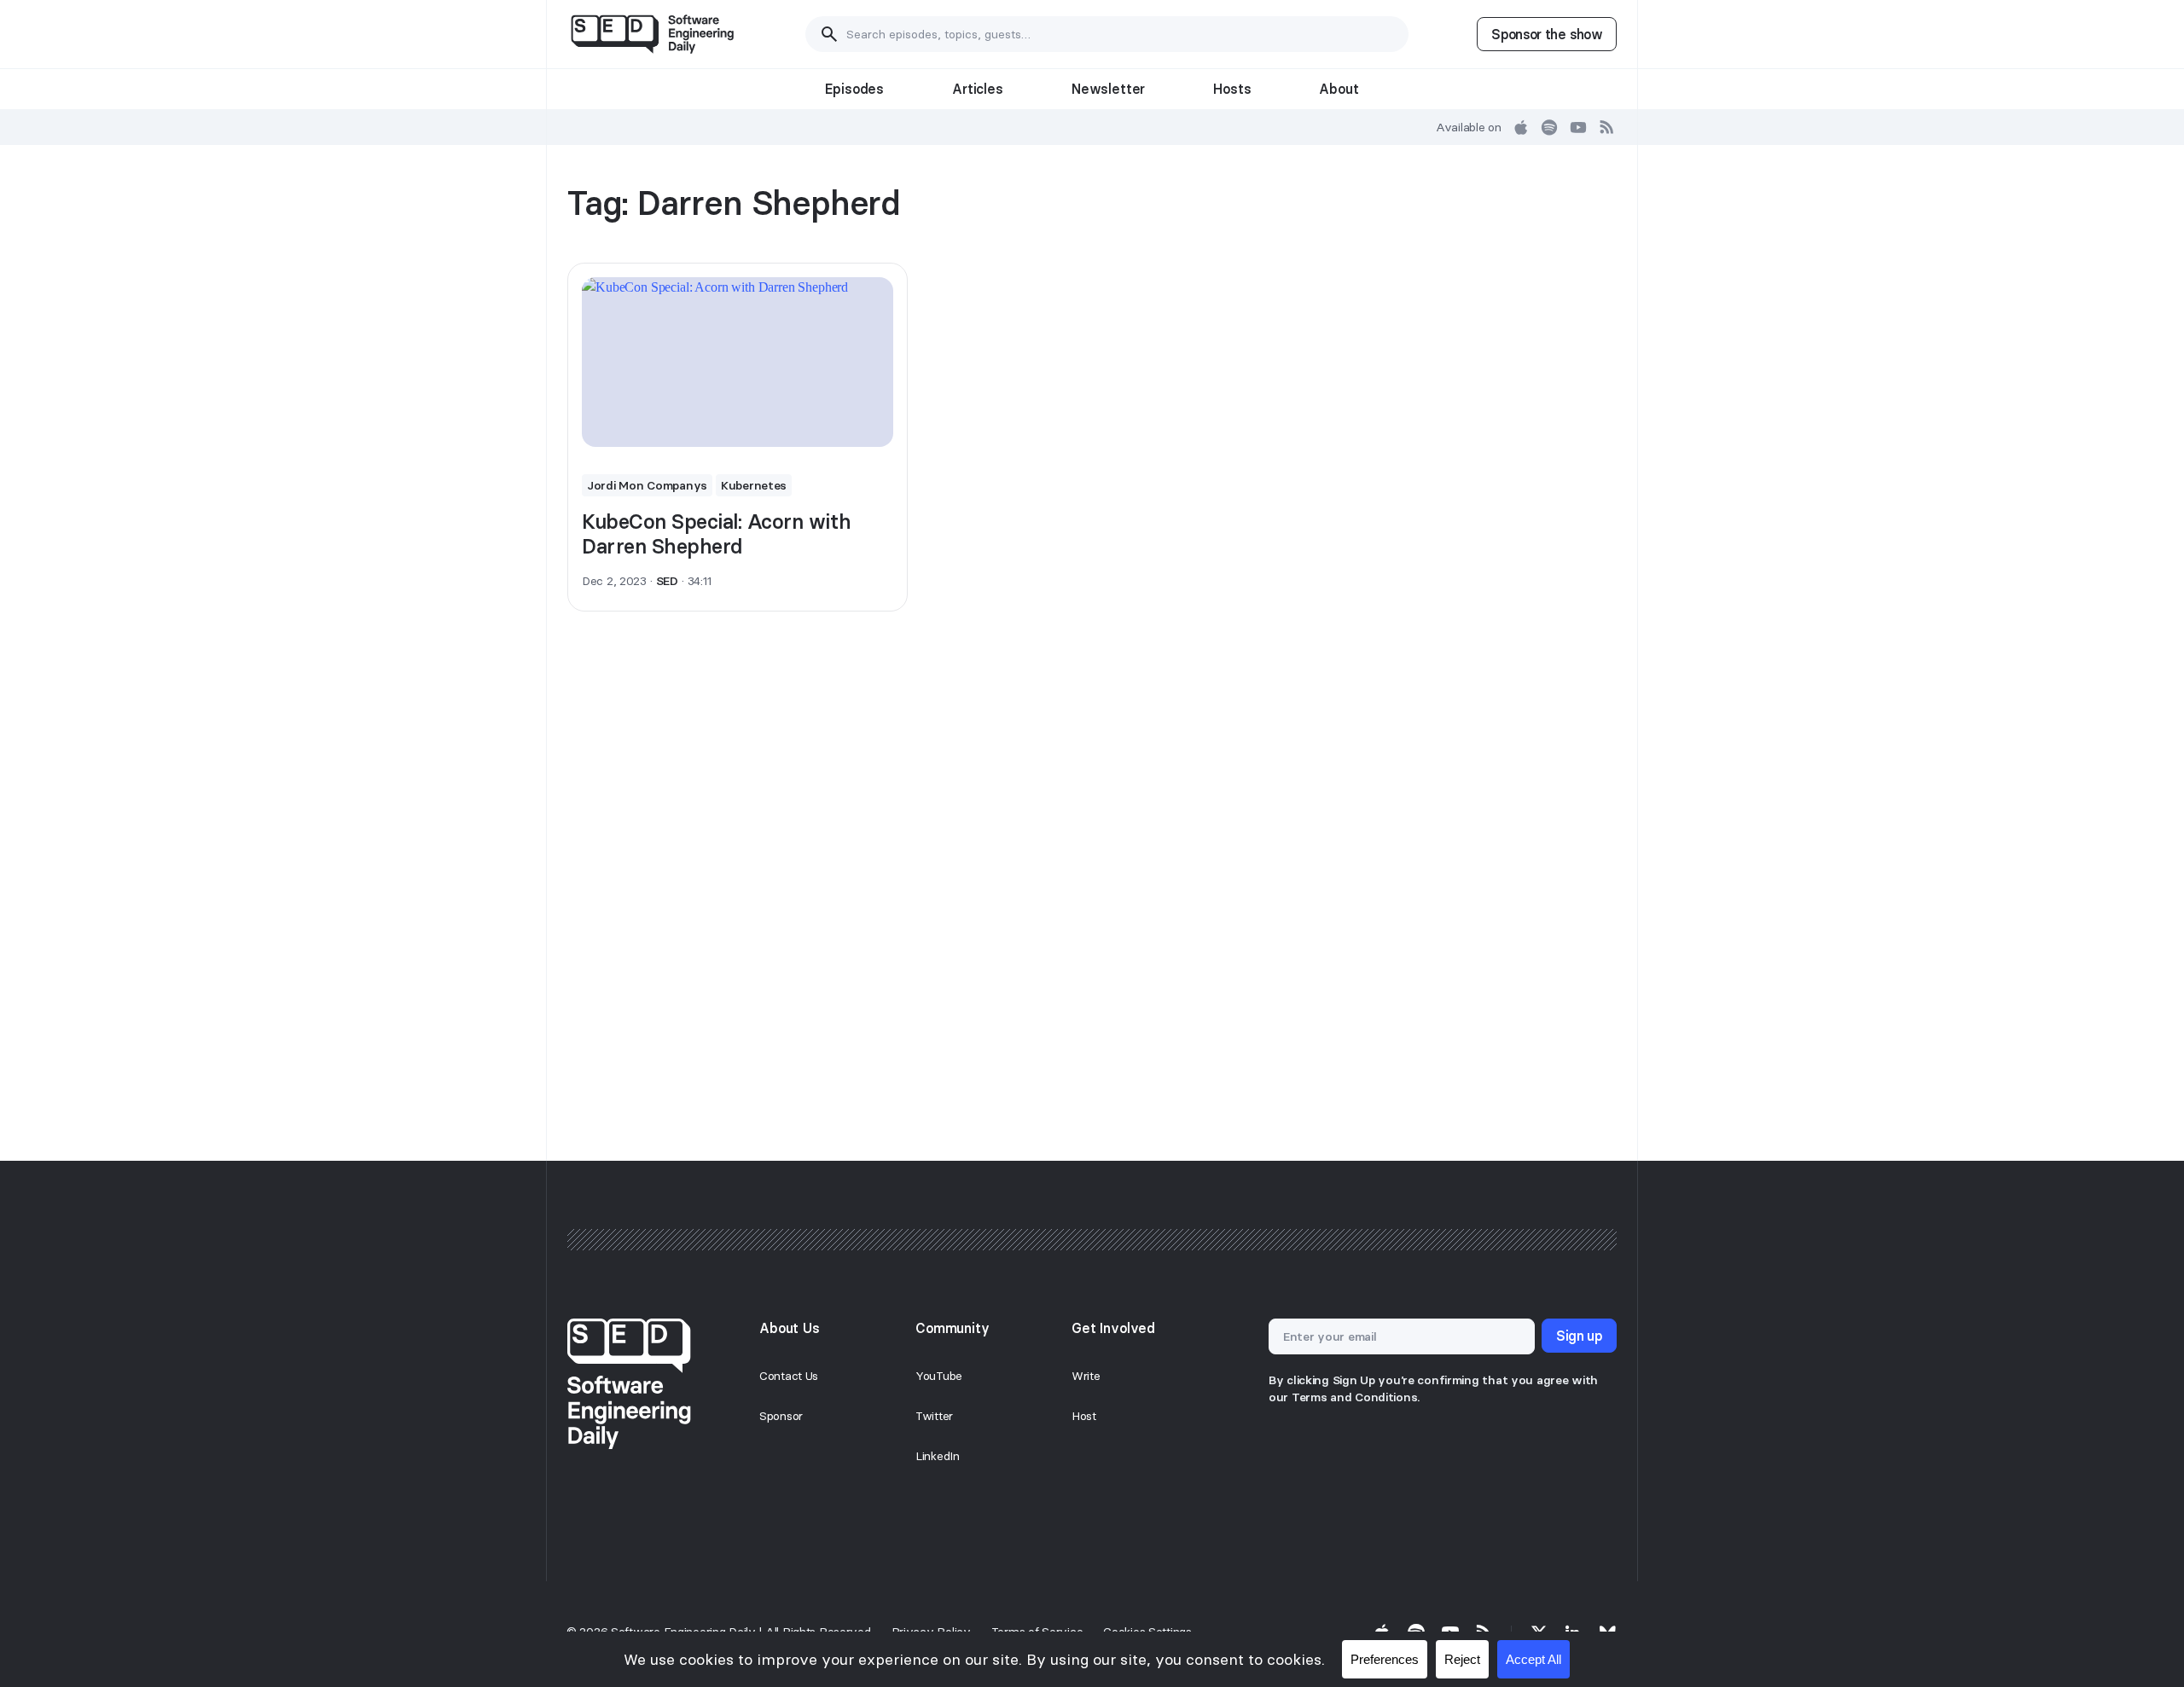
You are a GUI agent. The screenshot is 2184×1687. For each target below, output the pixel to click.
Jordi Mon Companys (647, 485)
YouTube (939, 1376)
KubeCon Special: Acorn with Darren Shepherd (716, 534)
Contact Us (789, 1376)
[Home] (652, 34)
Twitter (934, 1416)
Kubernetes (754, 485)
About (1339, 89)
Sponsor (781, 1416)
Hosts (1232, 89)
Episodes (854, 89)
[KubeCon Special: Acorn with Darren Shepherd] (738, 362)
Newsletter (1108, 89)
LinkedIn (938, 1456)
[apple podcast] (1521, 127)
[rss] (1607, 127)
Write (1086, 1376)
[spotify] (1549, 127)
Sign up (1579, 1336)
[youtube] (1578, 127)
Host (1084, 1416)
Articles (978, 89)
